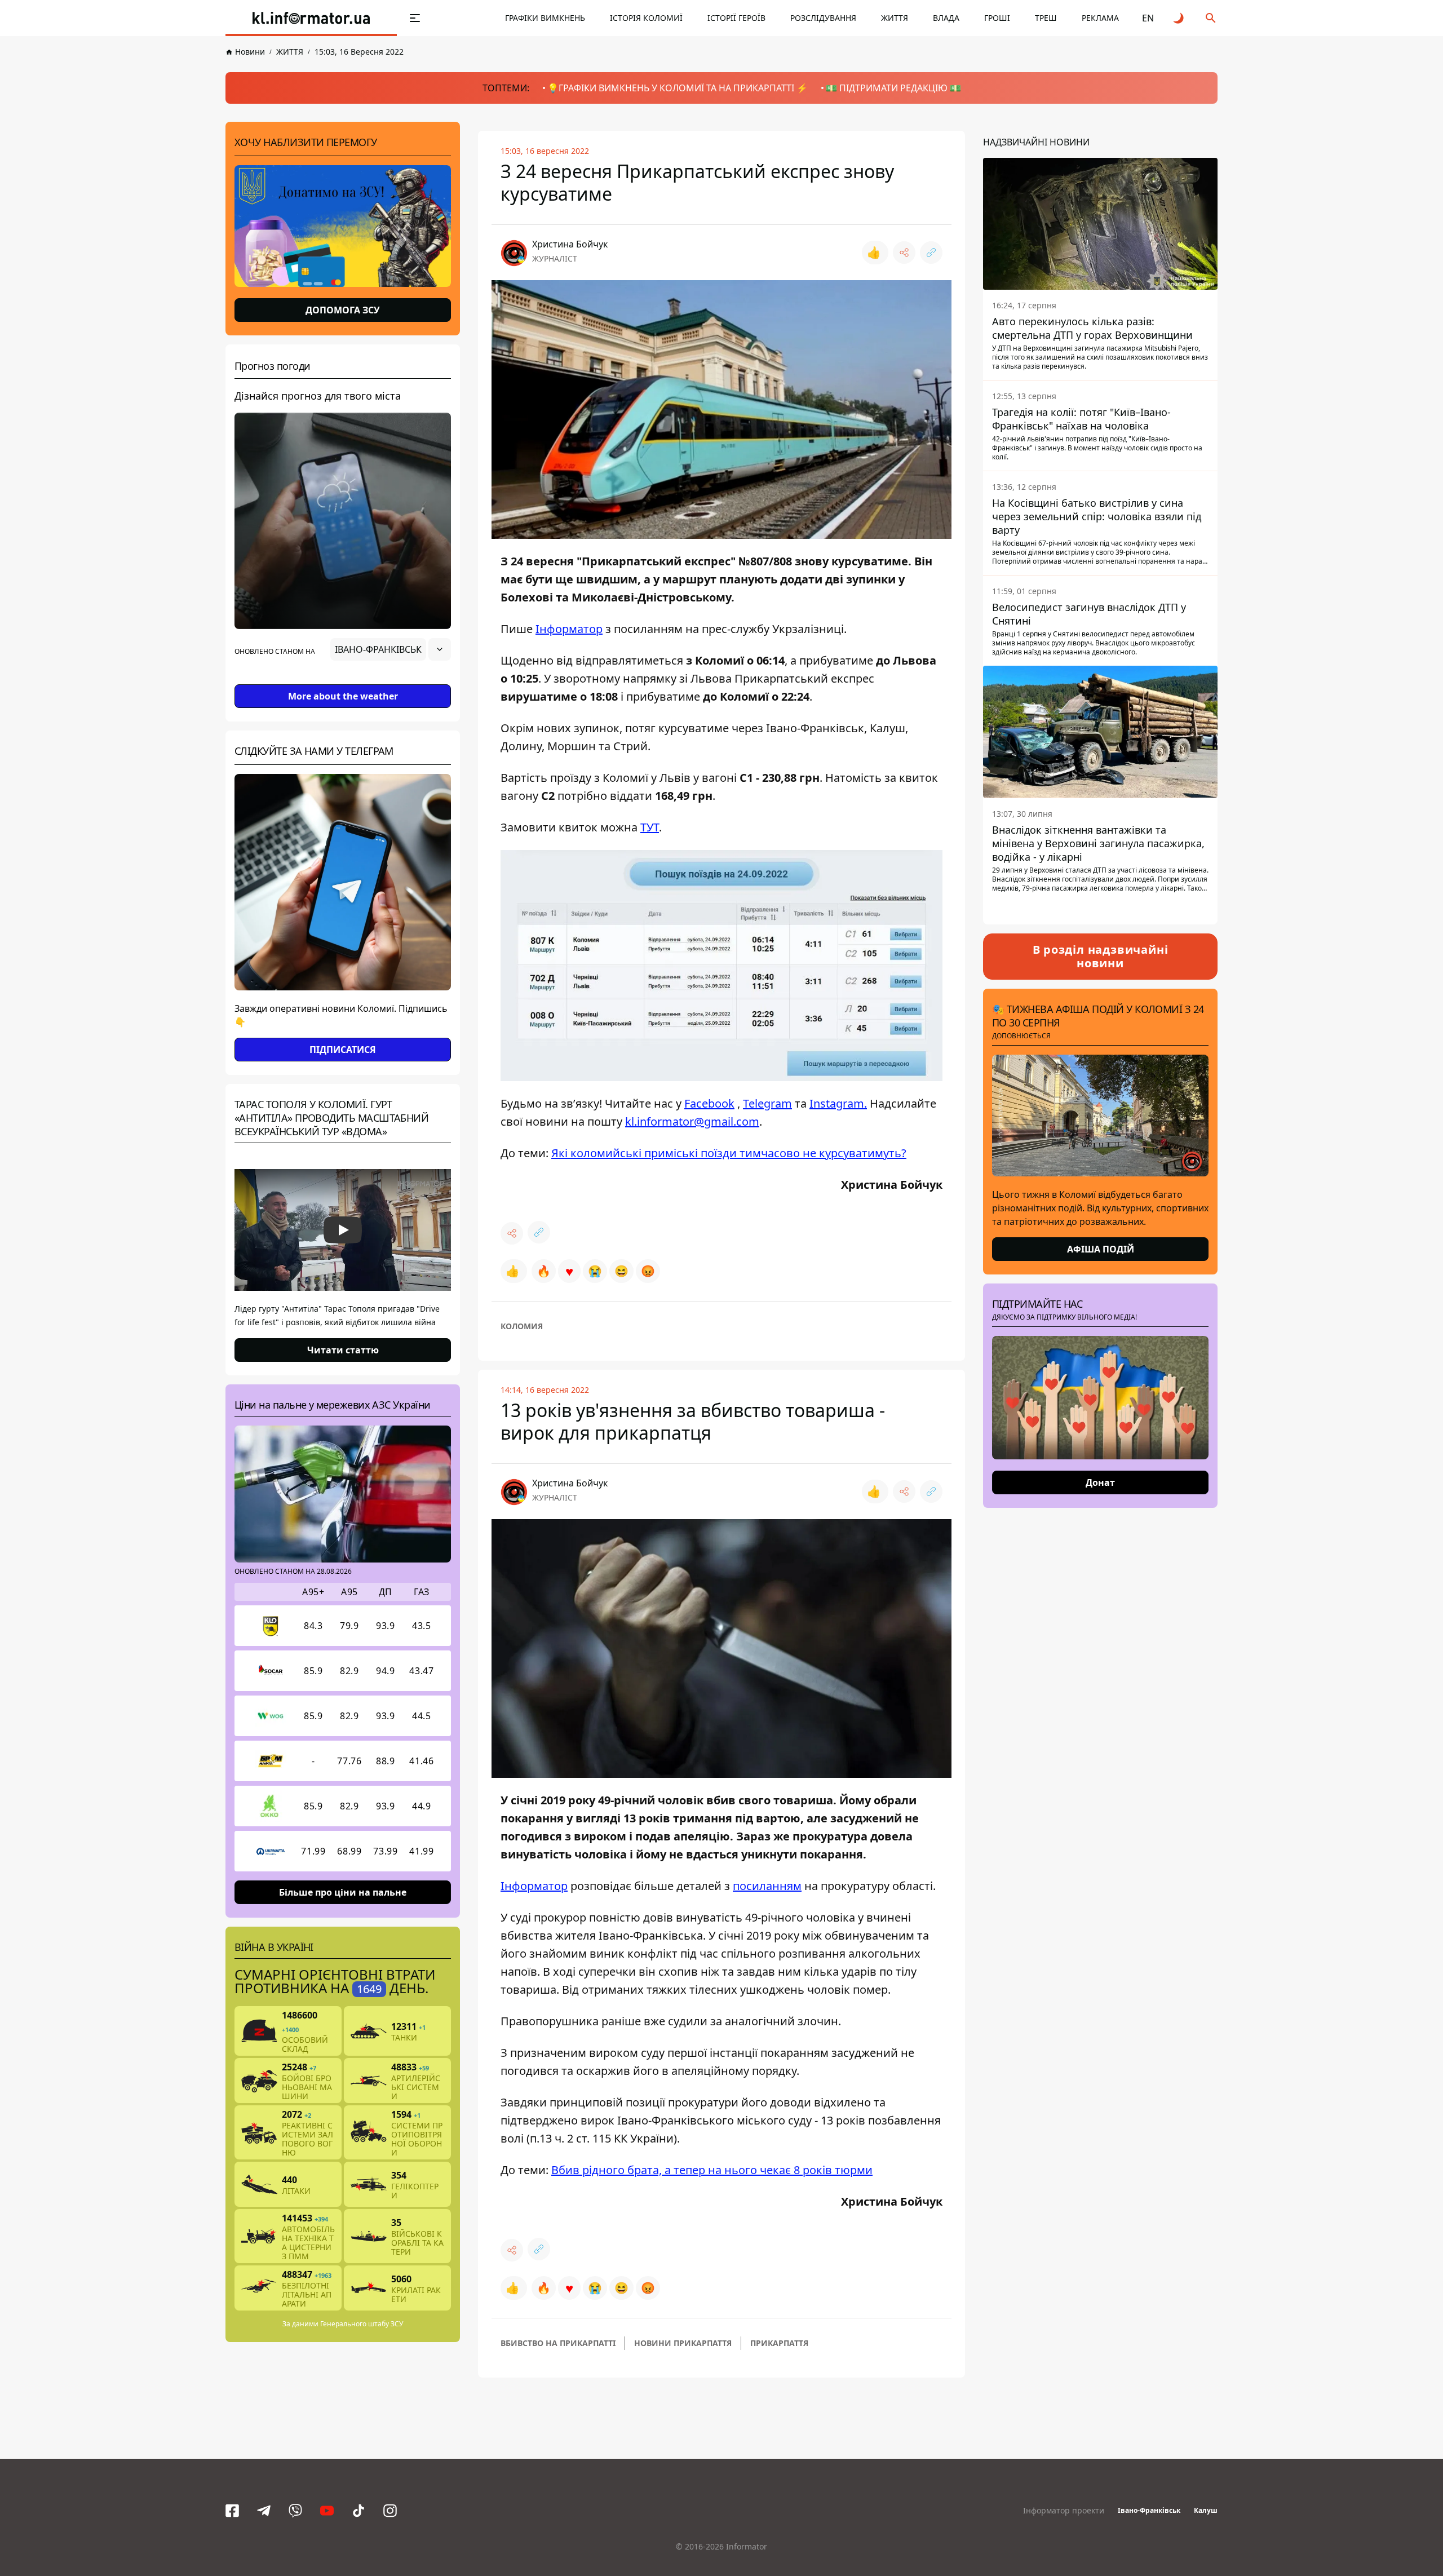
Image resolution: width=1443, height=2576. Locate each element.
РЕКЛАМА (1100, 18)
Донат (1100, 1482)
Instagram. (838, 1103)
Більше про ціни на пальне (343, 1892)
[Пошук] (1211, 18)
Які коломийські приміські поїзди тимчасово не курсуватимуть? (729, 1153)
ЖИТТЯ (895, 18)
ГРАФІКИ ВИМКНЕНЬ (545, 18)
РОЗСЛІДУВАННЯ (823, 18)
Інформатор (569, 629)
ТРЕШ (1046, 18)
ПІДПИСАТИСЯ (343, 1050)
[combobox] (391, 649)
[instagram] (390, 2511)
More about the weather (343, 696)
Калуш (1206, 2510)
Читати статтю (343, 1350)
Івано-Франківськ (1149, 2510)
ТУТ (650, 827)
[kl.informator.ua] (311, 18)
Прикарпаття (779, 2343)
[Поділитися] (904, 253)
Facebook (709, 1103)
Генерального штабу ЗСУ (362, 2324)
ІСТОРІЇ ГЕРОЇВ (736, 18)
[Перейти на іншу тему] (1179, 18)
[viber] (295, 2511)
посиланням (767, 1886)
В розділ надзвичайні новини (1101, 956)
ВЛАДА (946, 18)
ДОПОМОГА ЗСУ (343, 310)
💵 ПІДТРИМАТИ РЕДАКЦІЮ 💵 (893, 88)
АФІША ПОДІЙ (1101, 1249)
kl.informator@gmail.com (692, 1121)
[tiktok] (358, 2511)
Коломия (522, 1326)
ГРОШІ (997, 18)
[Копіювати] (931, 253)
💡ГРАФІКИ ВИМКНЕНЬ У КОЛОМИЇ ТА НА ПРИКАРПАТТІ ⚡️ (678, 88)
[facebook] (232, 2511)
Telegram (767, 1103)
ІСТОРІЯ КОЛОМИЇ (646, 18)
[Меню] (415, 18)
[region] (343, 681)
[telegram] (264, 2511)
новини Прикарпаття (683, 2343)
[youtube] (327, 2511)
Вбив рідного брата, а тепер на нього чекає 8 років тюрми (712, 2170)
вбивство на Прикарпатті (558, 2343)
